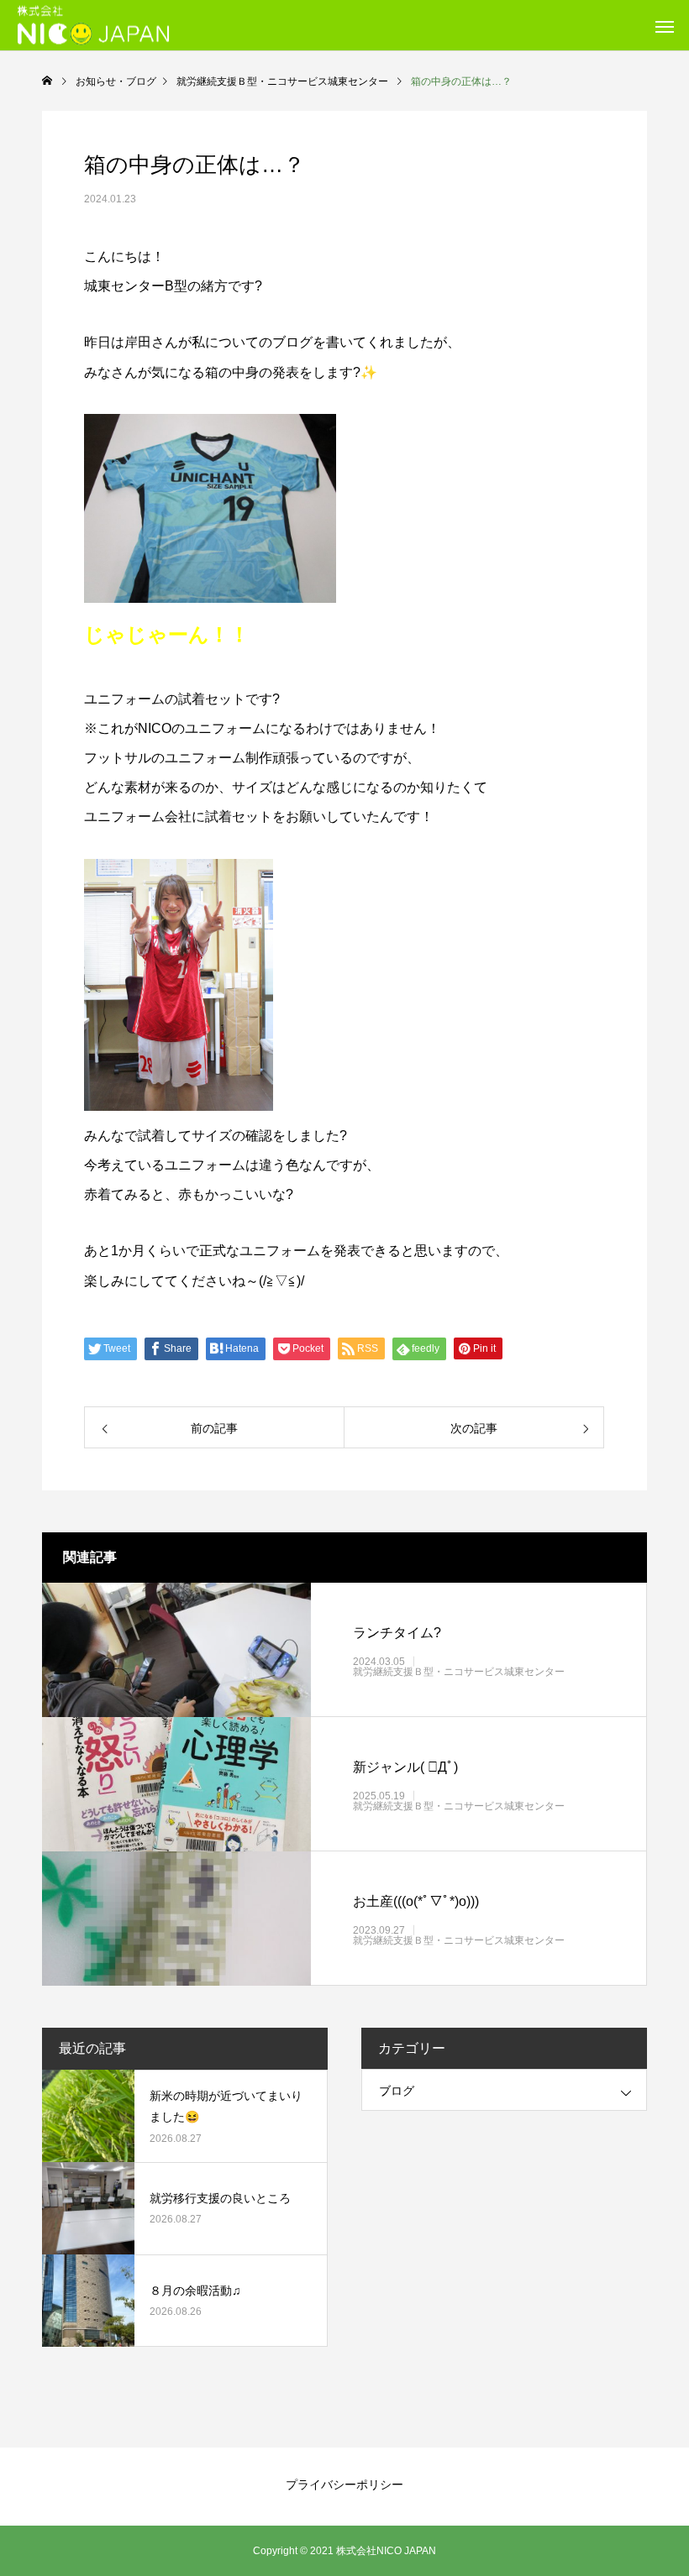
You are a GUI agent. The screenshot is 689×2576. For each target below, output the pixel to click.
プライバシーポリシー (344, 2484)
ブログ (397, 2091)
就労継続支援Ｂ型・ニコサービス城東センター (459, 1672)
